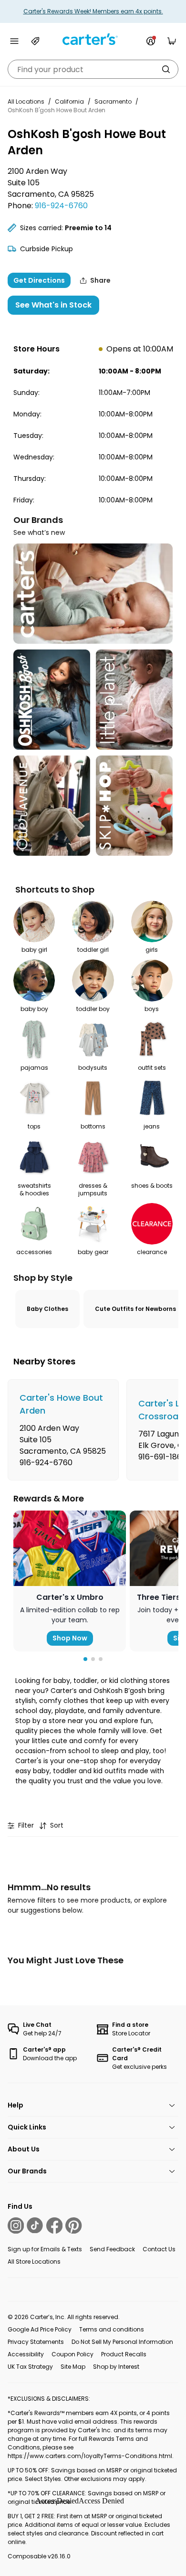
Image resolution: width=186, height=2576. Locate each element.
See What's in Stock (53, 305)
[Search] (166, 69)
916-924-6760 (61, 206)
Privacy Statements (36, 2342)
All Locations (26, 101)
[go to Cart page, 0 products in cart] (172, 41)
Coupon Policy (72, 2354)
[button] (85, 1659)
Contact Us (159, 2249)
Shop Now (70, 1638)
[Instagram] (16, 2225)
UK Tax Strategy (30, 2367)
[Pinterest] (73, 2225)
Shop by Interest (116, 2367)
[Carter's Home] (93, 39)
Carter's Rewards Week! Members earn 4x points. (93, 11)
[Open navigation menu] (14, 41)
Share (100, 280)
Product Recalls (124, 2354)
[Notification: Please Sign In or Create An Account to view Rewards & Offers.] (151, 41)
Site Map (73, 2367)
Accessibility (26, 2354)
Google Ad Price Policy (40, 2329)
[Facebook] (54, 2225)
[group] (63, 1430)
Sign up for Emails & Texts (45, 2249)
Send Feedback (112, 2249)
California (69, 101)
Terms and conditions (112, 2329)
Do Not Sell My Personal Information (122, 2342)
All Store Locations (34, 2262)
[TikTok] (35, 2225)
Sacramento (113, 101)
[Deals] (35, 41)
